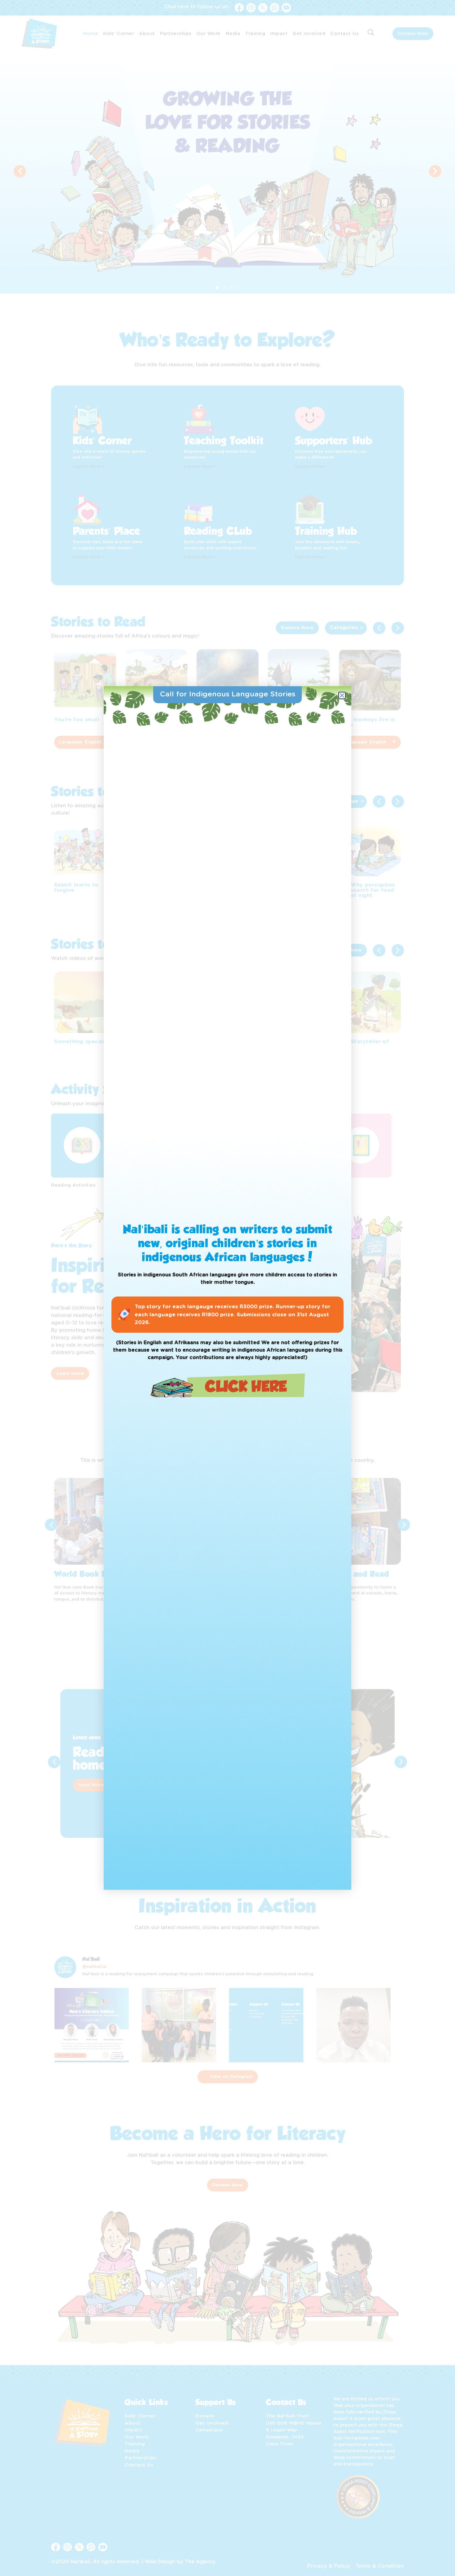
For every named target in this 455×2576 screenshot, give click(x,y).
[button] (342, 695)
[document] (227, 1288)
